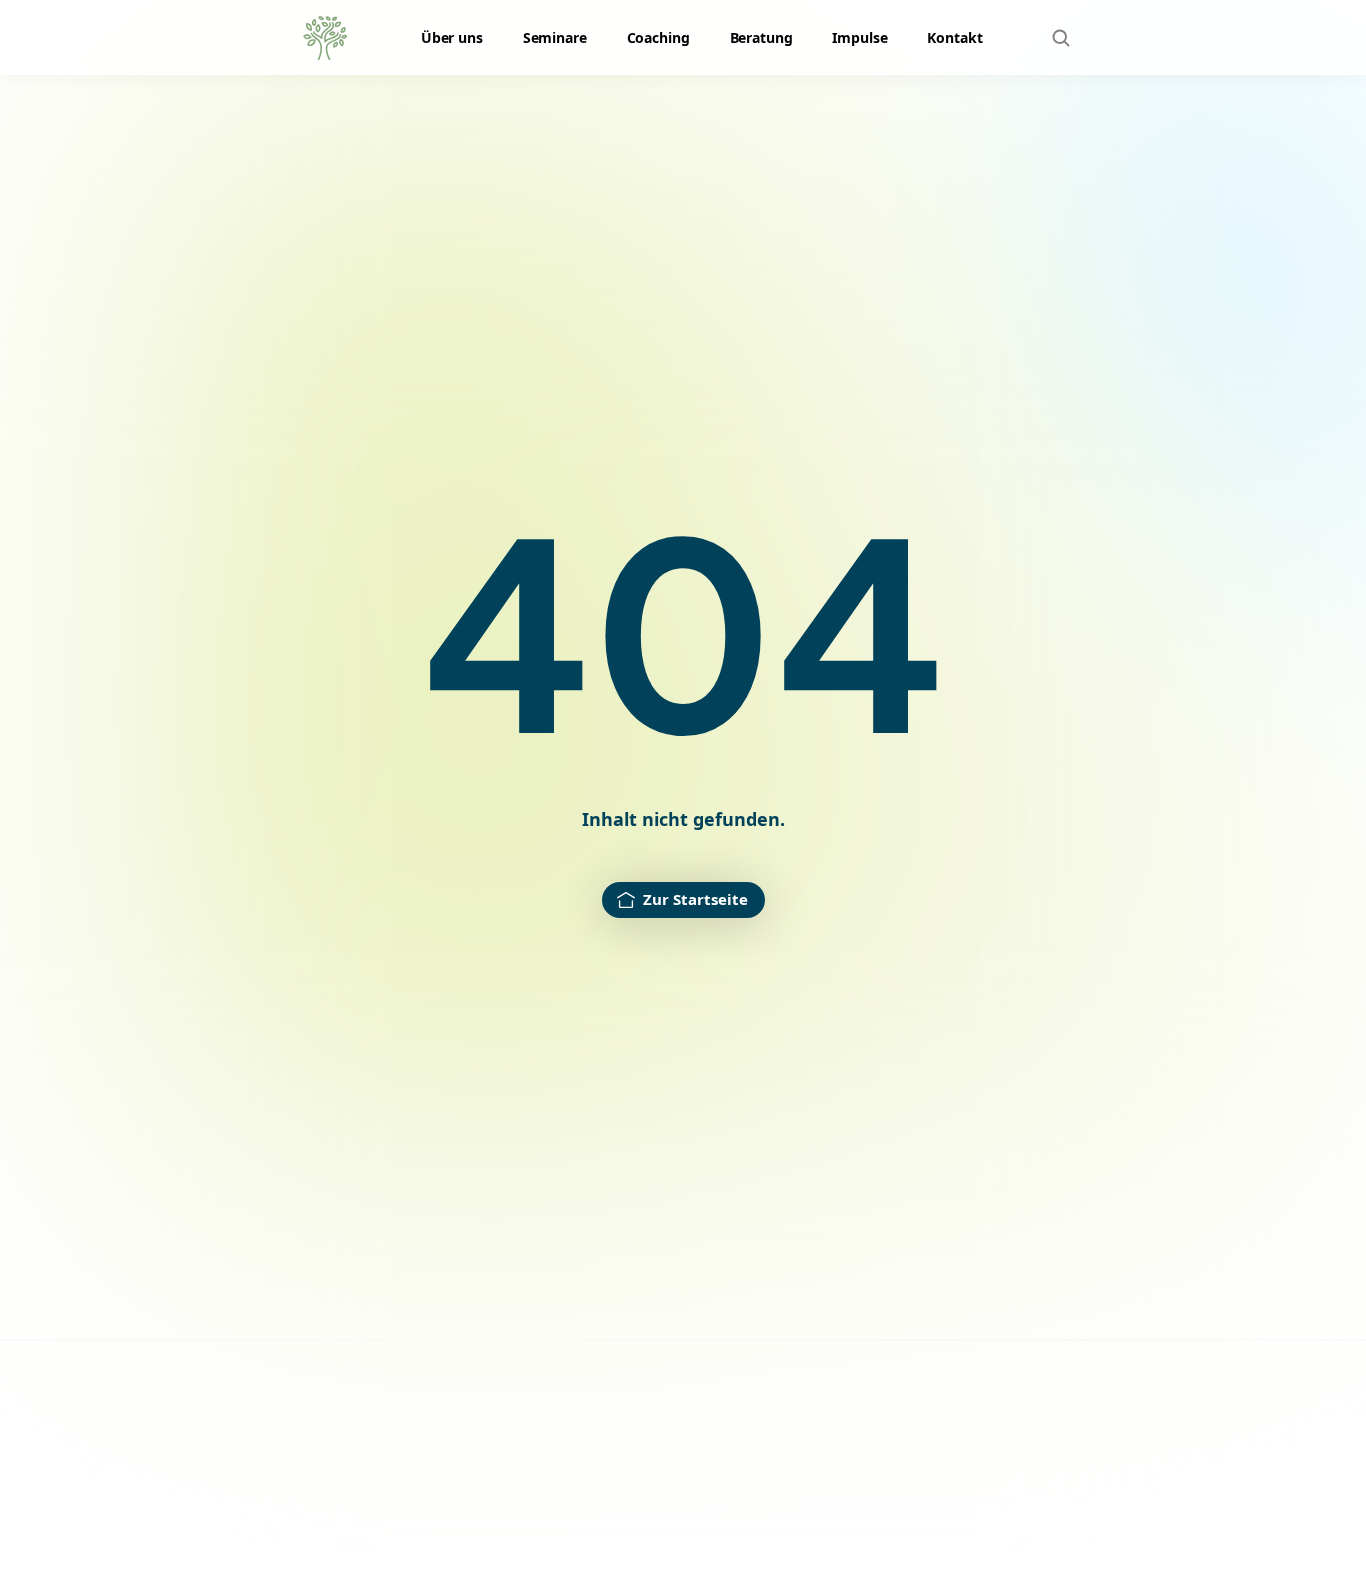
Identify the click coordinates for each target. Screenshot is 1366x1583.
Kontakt (954, 37)
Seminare (555, 37)
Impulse (859, 37)
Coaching (658, 37)
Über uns (452, 37)
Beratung (761, 37)
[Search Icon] (1061, 38)
